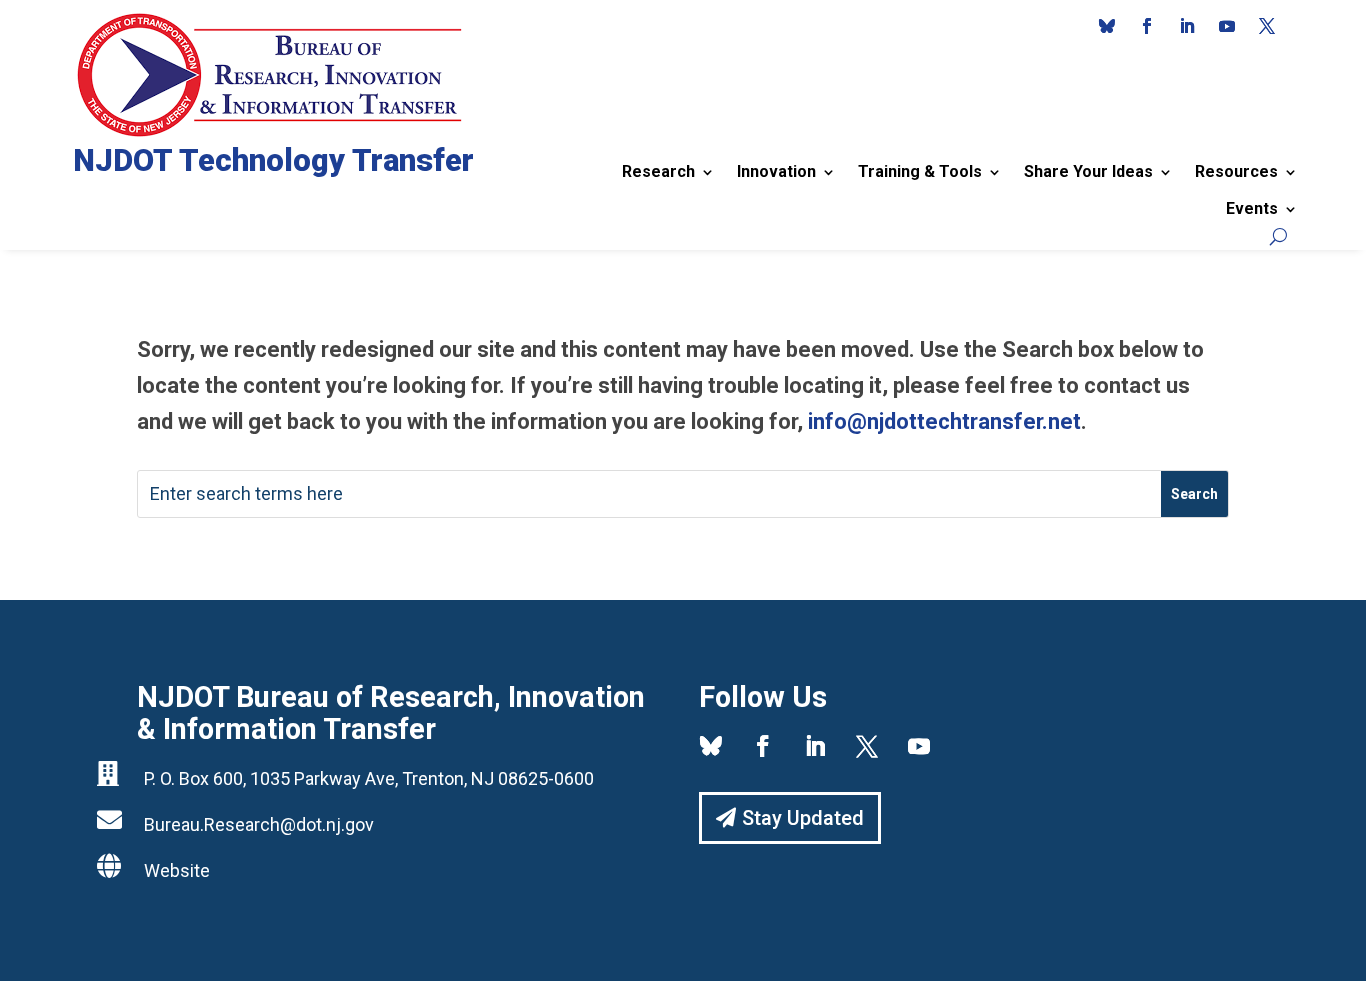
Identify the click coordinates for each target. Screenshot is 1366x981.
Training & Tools (920, 171)
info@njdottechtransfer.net (944, 421)
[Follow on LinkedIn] (1187, 26)
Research (658, 171)
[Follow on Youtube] (1227, 26)
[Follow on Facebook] (1147, 26)
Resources (1236, 171)
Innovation (776, 171)
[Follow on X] (1267, 26)
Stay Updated (803, 818)
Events (1252, 208)
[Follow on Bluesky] (1107, 26)
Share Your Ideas (1088, 171)
